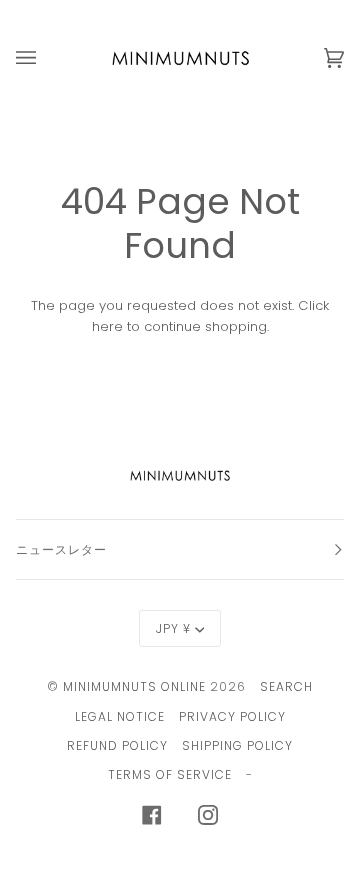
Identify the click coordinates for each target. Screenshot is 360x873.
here (107, 326)
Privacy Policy (232, 716)
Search (286, 686)
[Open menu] (46, 58)
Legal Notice (120, 716)
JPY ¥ (173, 628)
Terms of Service (170, 774)
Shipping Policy (237, 745)
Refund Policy (117, 745)
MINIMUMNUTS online (134, 686)
